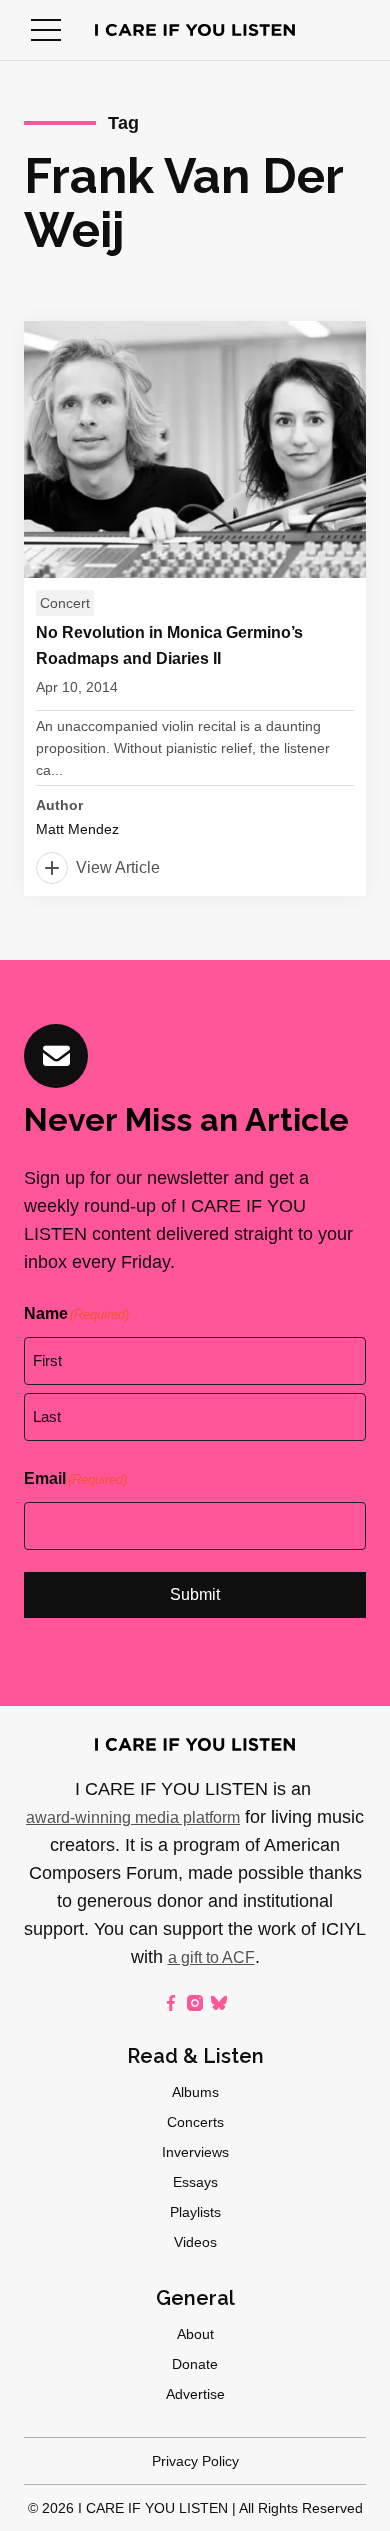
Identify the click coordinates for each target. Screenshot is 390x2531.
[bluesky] (219, 2003)
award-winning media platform (133, 1817)
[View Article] (195, 608)
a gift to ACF (211, 1957)
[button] (46, 30)
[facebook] (171, 2003)
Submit (195, 1594)
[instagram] (195, 2003)
